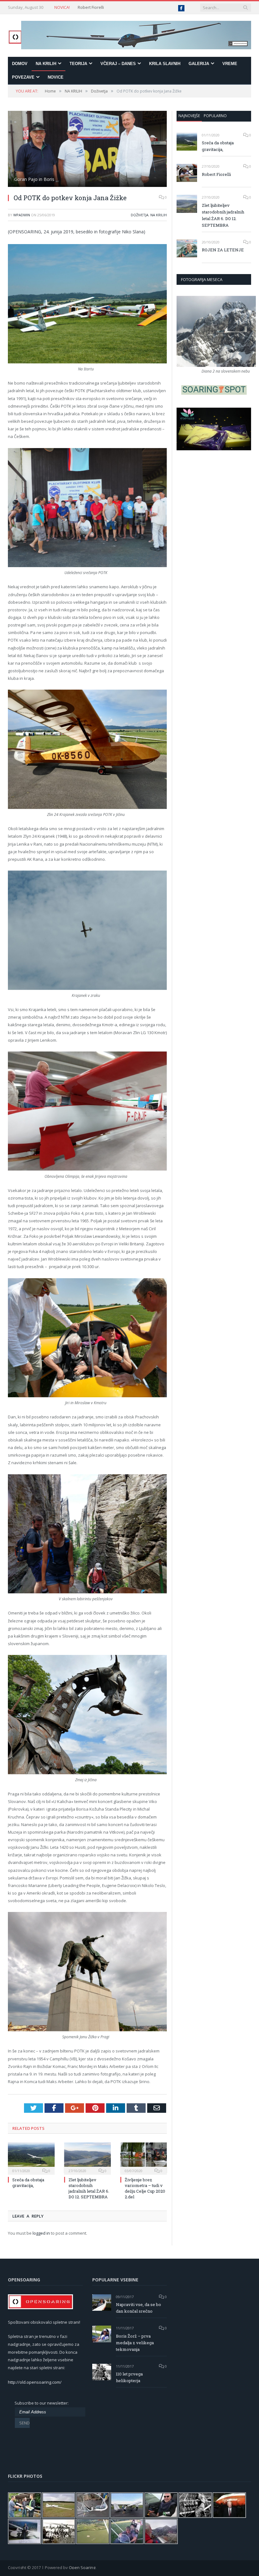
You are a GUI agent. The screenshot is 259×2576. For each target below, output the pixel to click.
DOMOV (20, 64)
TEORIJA (78, 64)
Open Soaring (82, 2567)
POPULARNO (215, 116)
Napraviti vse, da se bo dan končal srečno (139, 2308)
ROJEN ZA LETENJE (223, 250)
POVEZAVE (23, 77)
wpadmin (22, 215)
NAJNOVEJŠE (189, 116)
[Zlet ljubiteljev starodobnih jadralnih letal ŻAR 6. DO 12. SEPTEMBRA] (87, 2158)
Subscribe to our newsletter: (42, 2403)
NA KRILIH (46, 64)
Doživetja (140, 215)
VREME (230, 64)
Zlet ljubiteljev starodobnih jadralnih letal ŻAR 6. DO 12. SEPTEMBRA (89, 2188)
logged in (41, 2233)
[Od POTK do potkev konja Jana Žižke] (87, 150)
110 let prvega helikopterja (129, 2377)
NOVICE (56, 77)
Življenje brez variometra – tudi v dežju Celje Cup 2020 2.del (145, 2188)
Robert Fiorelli (91, 7)
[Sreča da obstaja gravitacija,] (31, 2158)
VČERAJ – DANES (118, 64)
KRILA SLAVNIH (165, 64)
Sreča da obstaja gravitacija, (28, 2183)
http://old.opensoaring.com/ (35, 2382)
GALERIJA (199, 64)
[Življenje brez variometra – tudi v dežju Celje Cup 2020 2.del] (144, 2158)
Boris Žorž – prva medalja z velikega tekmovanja (135, 2343)
